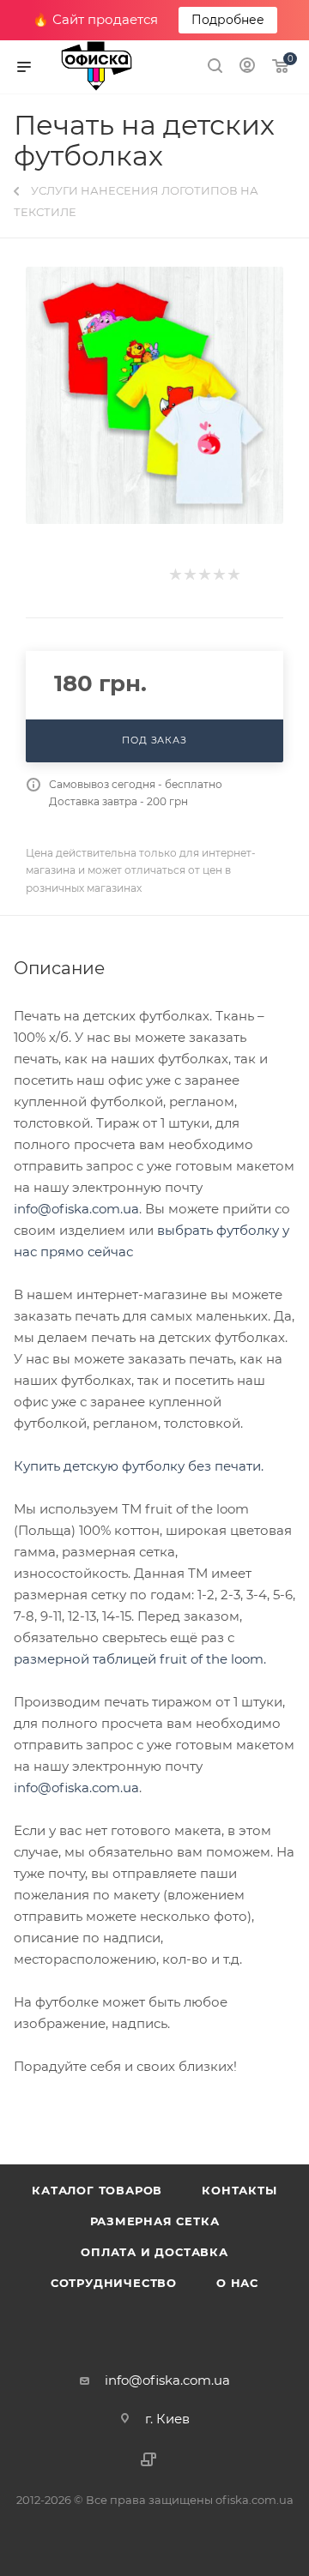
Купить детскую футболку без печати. (139, 1466)
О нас (237, 2283)
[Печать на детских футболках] (154, 395)
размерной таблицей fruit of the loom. (140, 1659)
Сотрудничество (114, 2283)
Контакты (239, 2190)
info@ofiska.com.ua (76, 1209)
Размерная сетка (155, 2221)
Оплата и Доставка (154, 2252)
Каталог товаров (97, 2190)
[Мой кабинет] (247, 67)
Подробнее (228, 20)
